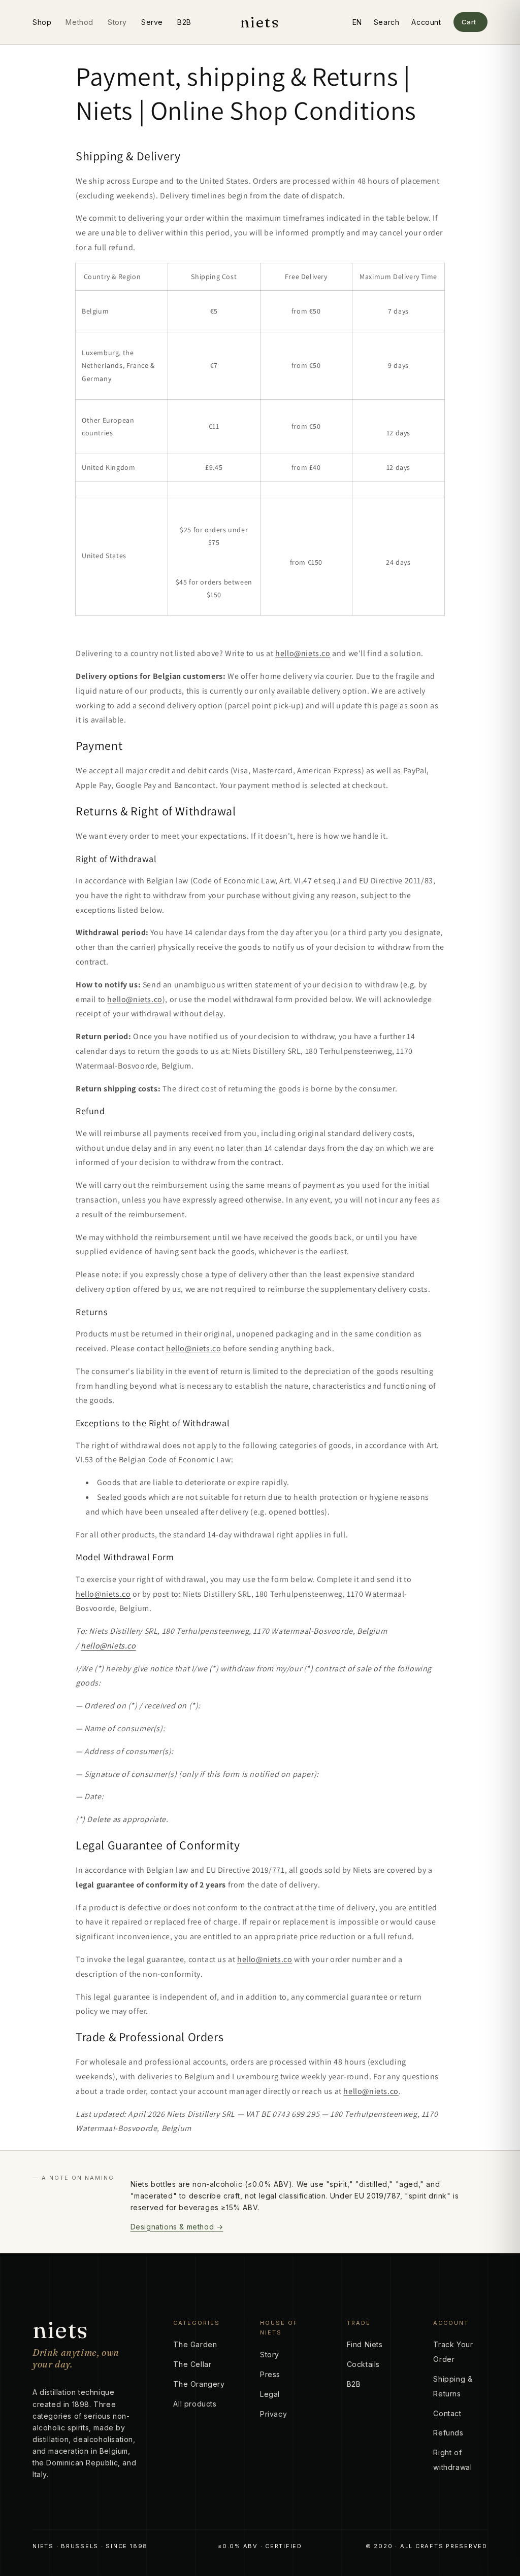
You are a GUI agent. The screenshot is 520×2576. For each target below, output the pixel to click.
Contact (447, 2413)
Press (270, 2374)
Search (387, 22)
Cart (469, 22)
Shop (42, 22)
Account (426, 22)
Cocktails (363, 2364)
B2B (184, 22)
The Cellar (192, 2364)
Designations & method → (177, 2227)
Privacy (273, 2414)
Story (117, 22)
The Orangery (199, 2384)
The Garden (195, 2344)
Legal (270, 2394)
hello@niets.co (303, 653)
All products (195, 2404)
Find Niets (365, 2344)
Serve (152, 22)
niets (260, 22)
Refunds (448, 2433)
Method (79, 22)
